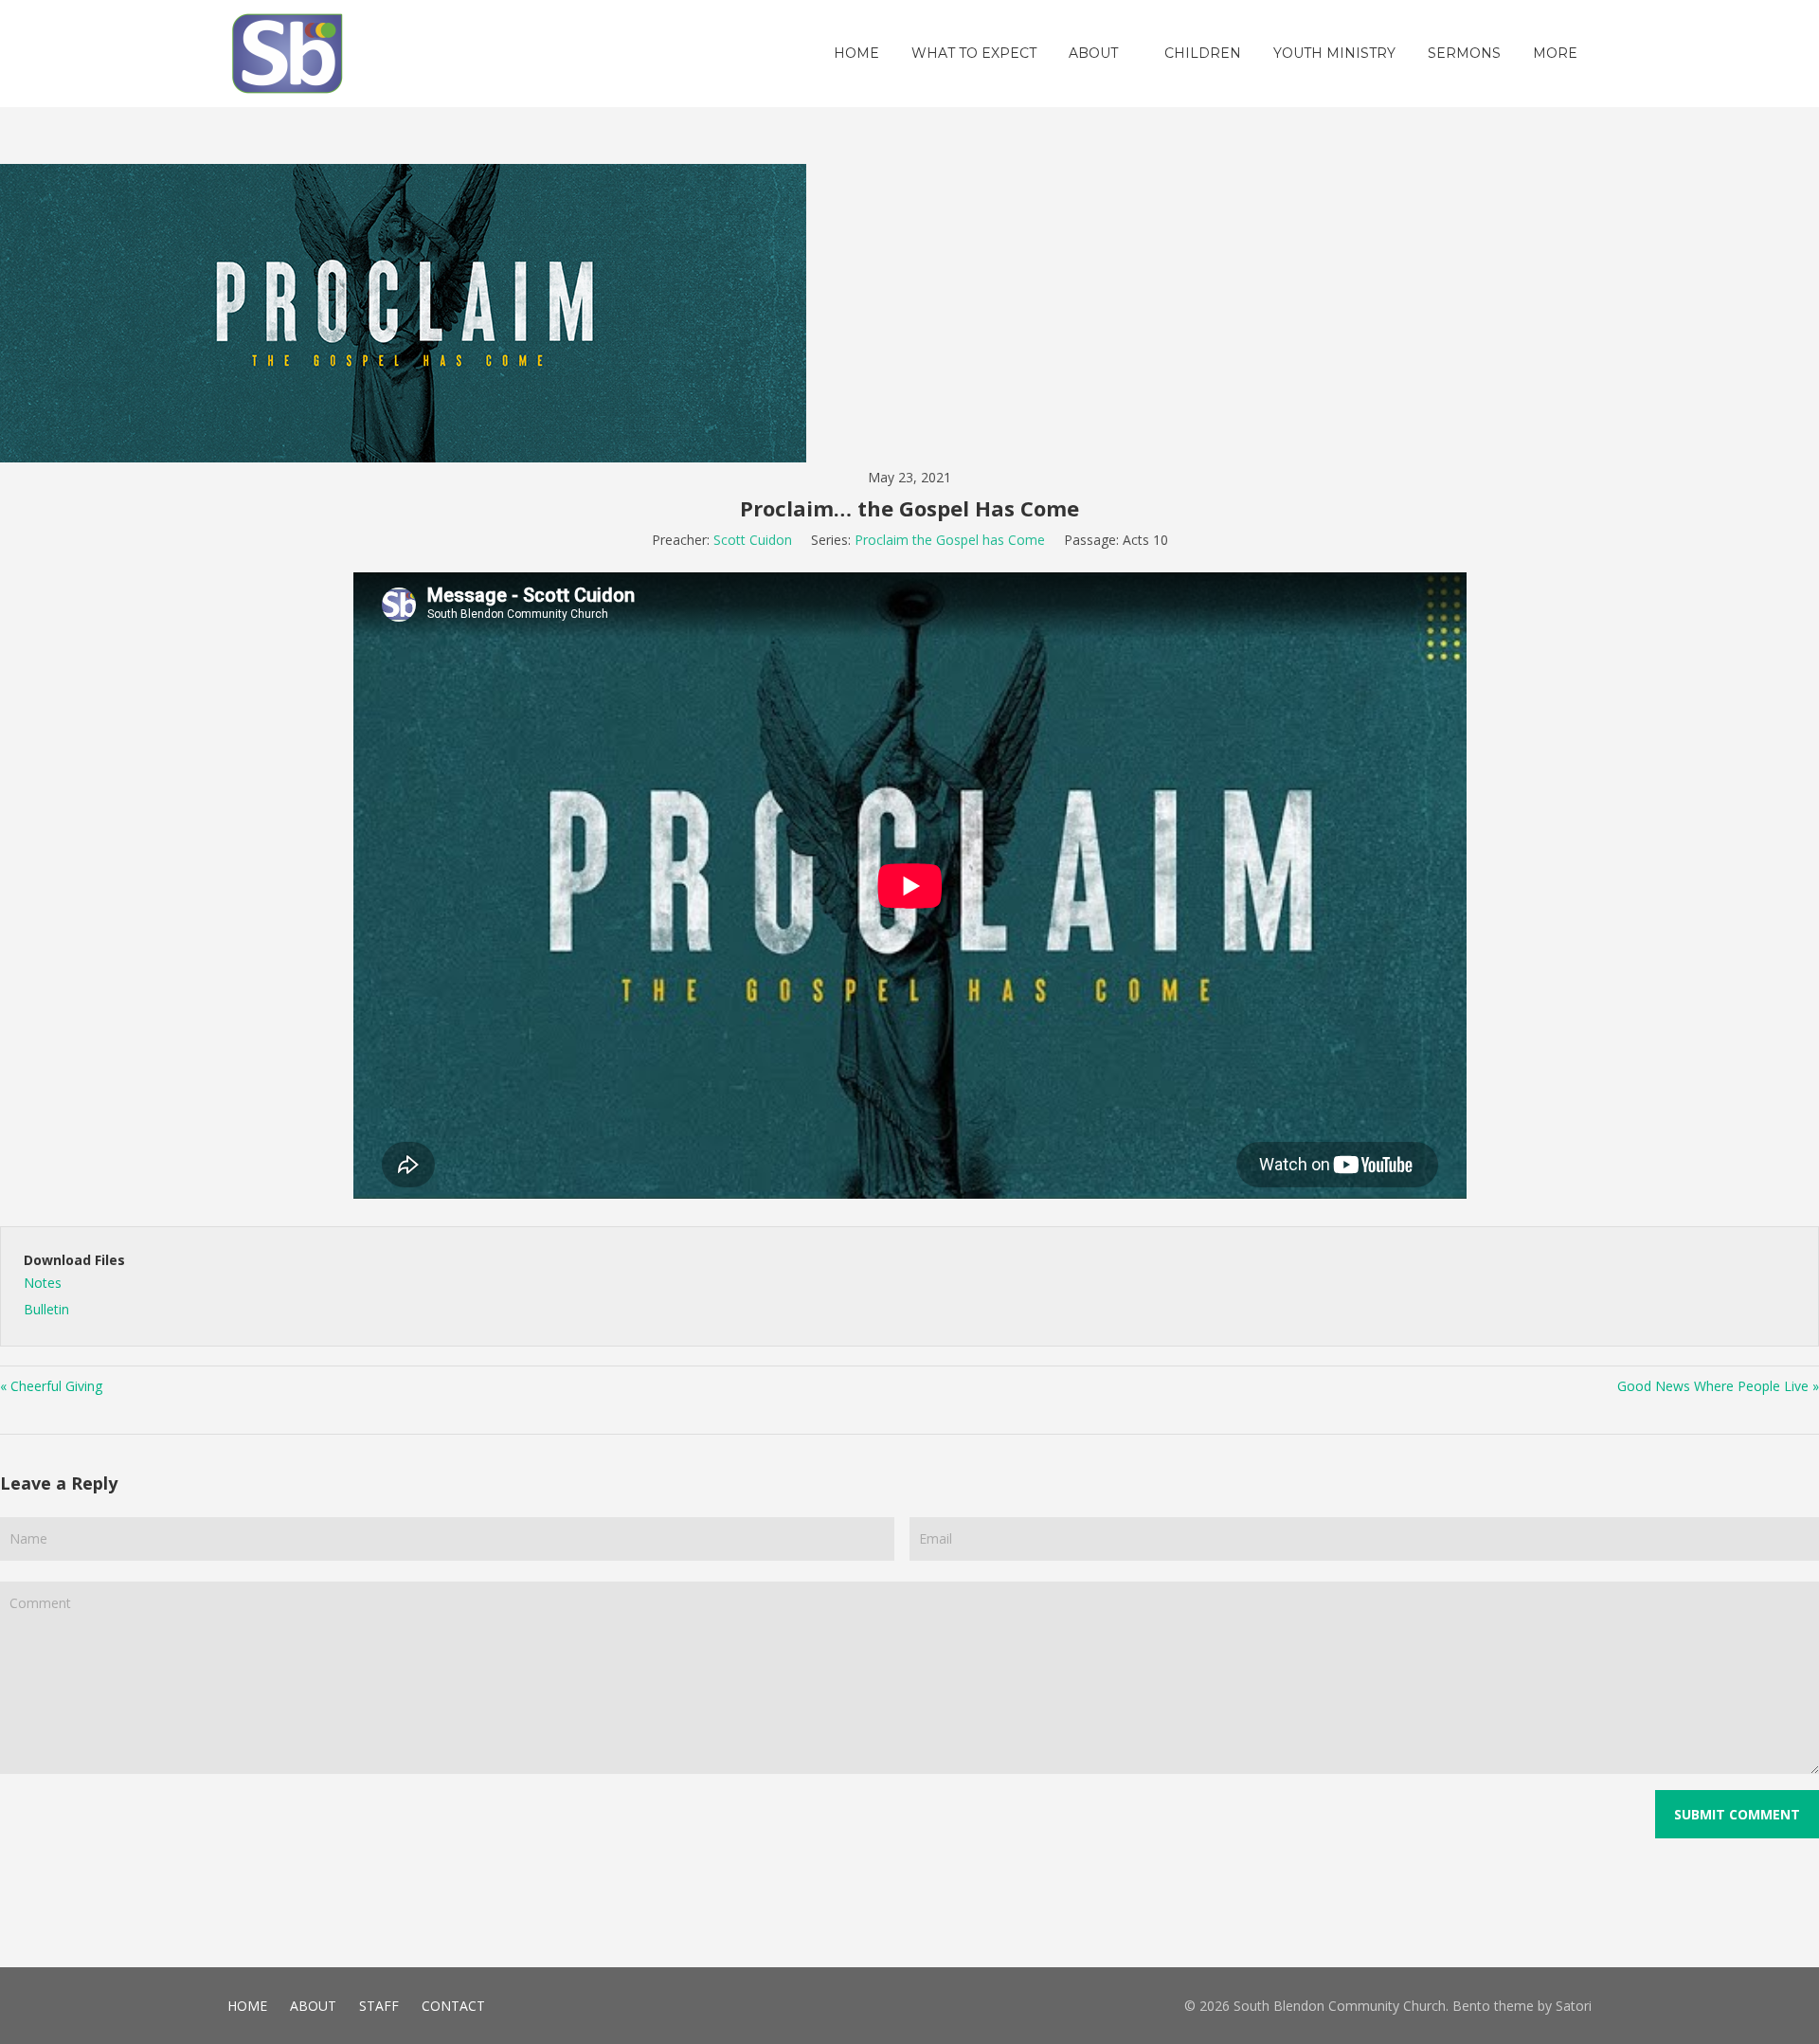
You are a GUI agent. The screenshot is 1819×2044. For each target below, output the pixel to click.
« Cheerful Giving (51, 1386)
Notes (43, 1283)
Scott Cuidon (753, 540)
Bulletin (46, 1309)
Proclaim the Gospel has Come (950, 540)
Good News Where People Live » (1718, 1386)
